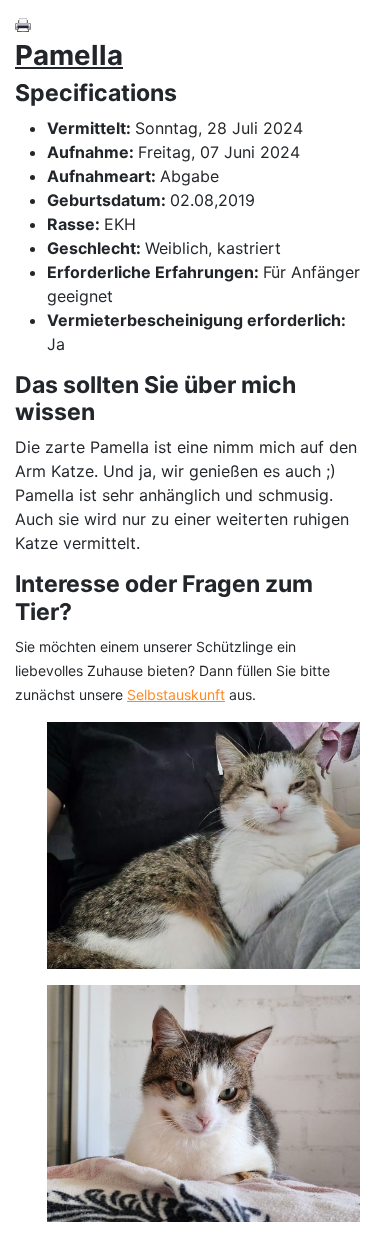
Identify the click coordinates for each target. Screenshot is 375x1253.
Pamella (69, 55)
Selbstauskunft (176, 694)
